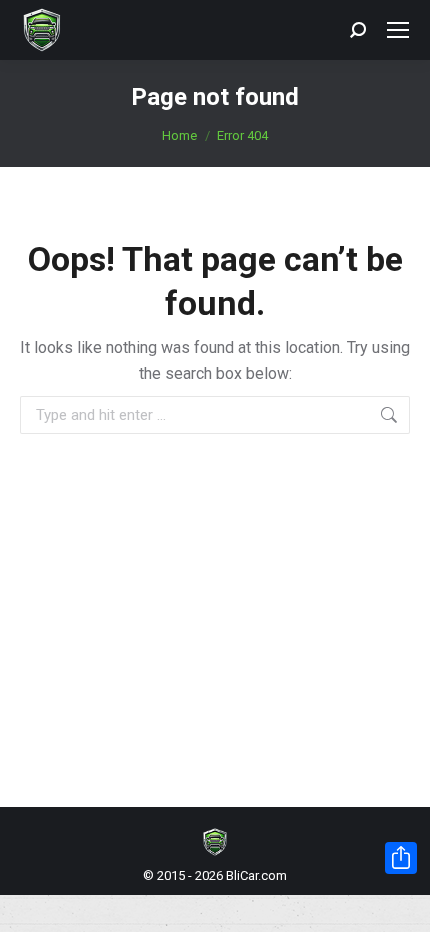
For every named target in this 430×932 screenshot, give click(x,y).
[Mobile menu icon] (398, 30)
